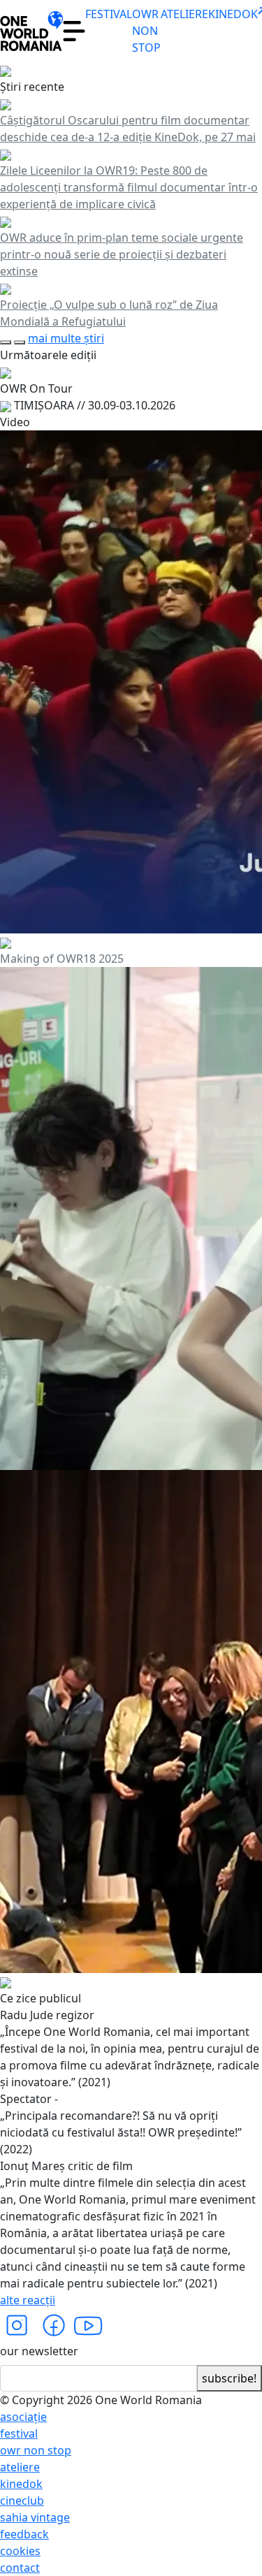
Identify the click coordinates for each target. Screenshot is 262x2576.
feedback (24, 2534)
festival (19, 2433)
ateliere (20, 2467)
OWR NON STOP (146, 31)
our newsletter (39, 2351)
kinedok (21, 2484)
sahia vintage (35, 2517)
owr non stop (36, 2450)
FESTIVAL (109, 14)
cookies (20, 2551)
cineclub (22, 2501)
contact (20, 2568)
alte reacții (28, 2300)
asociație (23, 2417)
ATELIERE (184, 14)
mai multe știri (66, 338)
